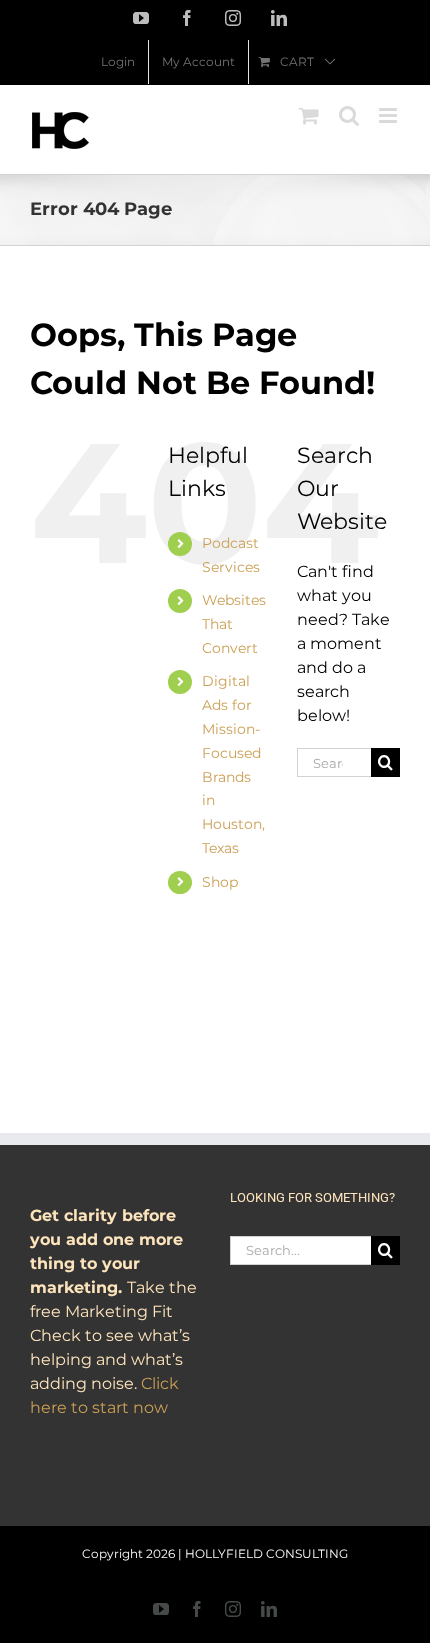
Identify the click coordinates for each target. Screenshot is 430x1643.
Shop (220, 882)
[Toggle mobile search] (349, 115)
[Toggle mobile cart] (309, 115)
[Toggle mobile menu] (389, 115)
